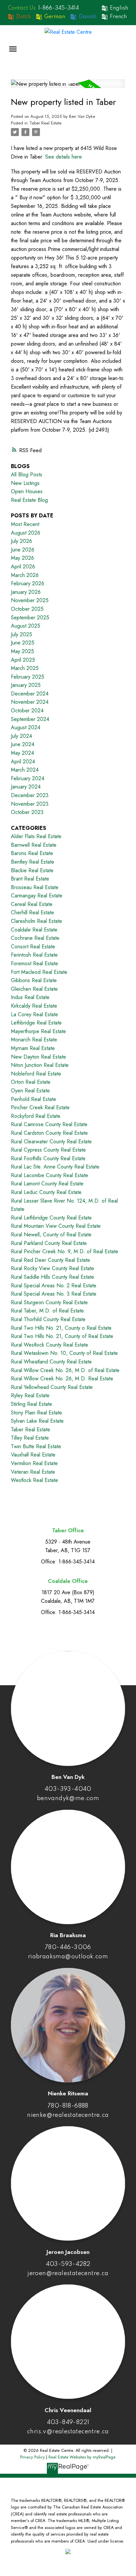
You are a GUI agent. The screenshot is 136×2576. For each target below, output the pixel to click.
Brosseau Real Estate (35, 887)
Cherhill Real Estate (33, 912)
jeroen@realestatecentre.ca (68, 2273)
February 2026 (28, 583)
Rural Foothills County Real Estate (48, 1158)
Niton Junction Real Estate (40, 1065)
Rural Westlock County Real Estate (50, 1345)
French (118, 17)
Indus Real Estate (30, 997)
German (55, 17)
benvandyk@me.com (68, 1798)
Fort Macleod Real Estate (39, 972)
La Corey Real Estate (34, 1014)
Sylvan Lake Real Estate (37, 1421)
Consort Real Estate (33, 947)
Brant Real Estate (30, 879)
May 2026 (22, 558)
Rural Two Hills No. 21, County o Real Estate (61, 1328)
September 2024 (30, 719)
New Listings (25, 483)
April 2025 (23, 660)
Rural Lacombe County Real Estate (50, 1175)
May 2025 (22, 651)
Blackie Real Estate (32, 870)
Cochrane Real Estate (35, 938)
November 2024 (30, 702)
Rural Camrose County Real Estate (49, 1124)
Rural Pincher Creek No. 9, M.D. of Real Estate (65, 1251)
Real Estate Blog (29, 500)
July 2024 (21, 736)
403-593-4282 (68, 2264)
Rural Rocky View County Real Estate (52, 1268)
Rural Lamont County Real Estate (47, 1184)
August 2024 (26, 727)
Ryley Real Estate (30, 1395)
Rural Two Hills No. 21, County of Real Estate (62, 1336)
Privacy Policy (33, 2457)
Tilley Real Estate (30, 1438)
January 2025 (26, 685)
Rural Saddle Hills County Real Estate (52, 1277)
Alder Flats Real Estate (36, 836)
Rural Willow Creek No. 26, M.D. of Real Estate (65, 1370)
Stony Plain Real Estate (36, 1413)
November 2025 (30, 600)
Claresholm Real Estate (36, 921)
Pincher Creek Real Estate (40, 1107)
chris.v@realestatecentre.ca (68, 2432)
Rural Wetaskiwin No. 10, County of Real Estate (64, 1353)
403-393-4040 (68, 1789)
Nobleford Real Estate (36, 1074)
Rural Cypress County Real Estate (48, 1150)
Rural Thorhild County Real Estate (48, 1319)
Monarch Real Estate (34, 1040)
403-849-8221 (68, 2422)
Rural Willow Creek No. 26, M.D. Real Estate (62, 1379)
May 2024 (22, 753)
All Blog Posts (27, 475)
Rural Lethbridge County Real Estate (51, 1218)
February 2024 (28, 778)
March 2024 (25, 770)
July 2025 (21, 634)
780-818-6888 (68, 2106)
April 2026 (23, 567)
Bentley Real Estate (33, 862)
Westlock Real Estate (34, 1480)
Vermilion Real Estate (34, 1463)
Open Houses (27, 491)
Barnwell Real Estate (34, 845)
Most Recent (25, 524)
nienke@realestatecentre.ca (68, 2115)
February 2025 (28, 677)
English (119, 8)
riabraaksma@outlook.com (68, 1957)
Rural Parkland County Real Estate (49, 1243)
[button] (52, 8)
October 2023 (27, 812)
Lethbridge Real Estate (36, 1023)
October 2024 (27, 711)
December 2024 (30, 694)
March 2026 (25, 575)
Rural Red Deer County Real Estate (51, 1260)
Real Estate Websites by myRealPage (82, 2457)
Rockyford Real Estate (36, 1116)
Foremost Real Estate (34, 963)
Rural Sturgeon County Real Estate (49, 1302)
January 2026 (26, 592)
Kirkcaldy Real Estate (34, 1006)
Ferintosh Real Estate (34, 955)
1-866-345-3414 (59, 8)
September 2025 (30, 618)
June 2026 (23, 550)
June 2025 (23, 643)
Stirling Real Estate (32, 1404)
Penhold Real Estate (34, 1099)
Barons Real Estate (32, 853)
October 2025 (27, 609)
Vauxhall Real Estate (33, 1455)
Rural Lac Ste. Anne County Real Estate (55, 1167)
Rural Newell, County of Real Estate (51, 1235)
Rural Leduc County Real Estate (46, 1192)
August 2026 (26, 533)
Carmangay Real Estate (37, 896)
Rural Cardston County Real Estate (49, 1133)
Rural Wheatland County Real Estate (51, 1362)
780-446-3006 (68, 1947)
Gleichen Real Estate (34, 989)
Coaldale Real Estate (34, 930)
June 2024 (23, 744)
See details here (64, 157)
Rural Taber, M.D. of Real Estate (47, 1311)
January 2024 (26, 787)
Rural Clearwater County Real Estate (51, 1142)
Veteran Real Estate (33, 1472)
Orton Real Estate (31, 1082)
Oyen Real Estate (30, 1091)
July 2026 (21, 541)
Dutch (23, 17)
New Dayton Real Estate (38, 1057)
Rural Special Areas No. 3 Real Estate (54, 1294)
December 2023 (30, 795)
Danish (88, 17)
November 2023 (30, 804)
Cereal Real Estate (32, 904)
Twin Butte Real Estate (36, 1446)
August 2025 (26, 626)
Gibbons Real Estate (34, 980)
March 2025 (25, 668)
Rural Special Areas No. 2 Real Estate (54, 1286)
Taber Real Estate (45, 123)
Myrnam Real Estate (33, 1048)
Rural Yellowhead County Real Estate (52, 1387)
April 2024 (23, 762)
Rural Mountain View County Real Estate (56, 1226)
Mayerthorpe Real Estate (38, 1031)
